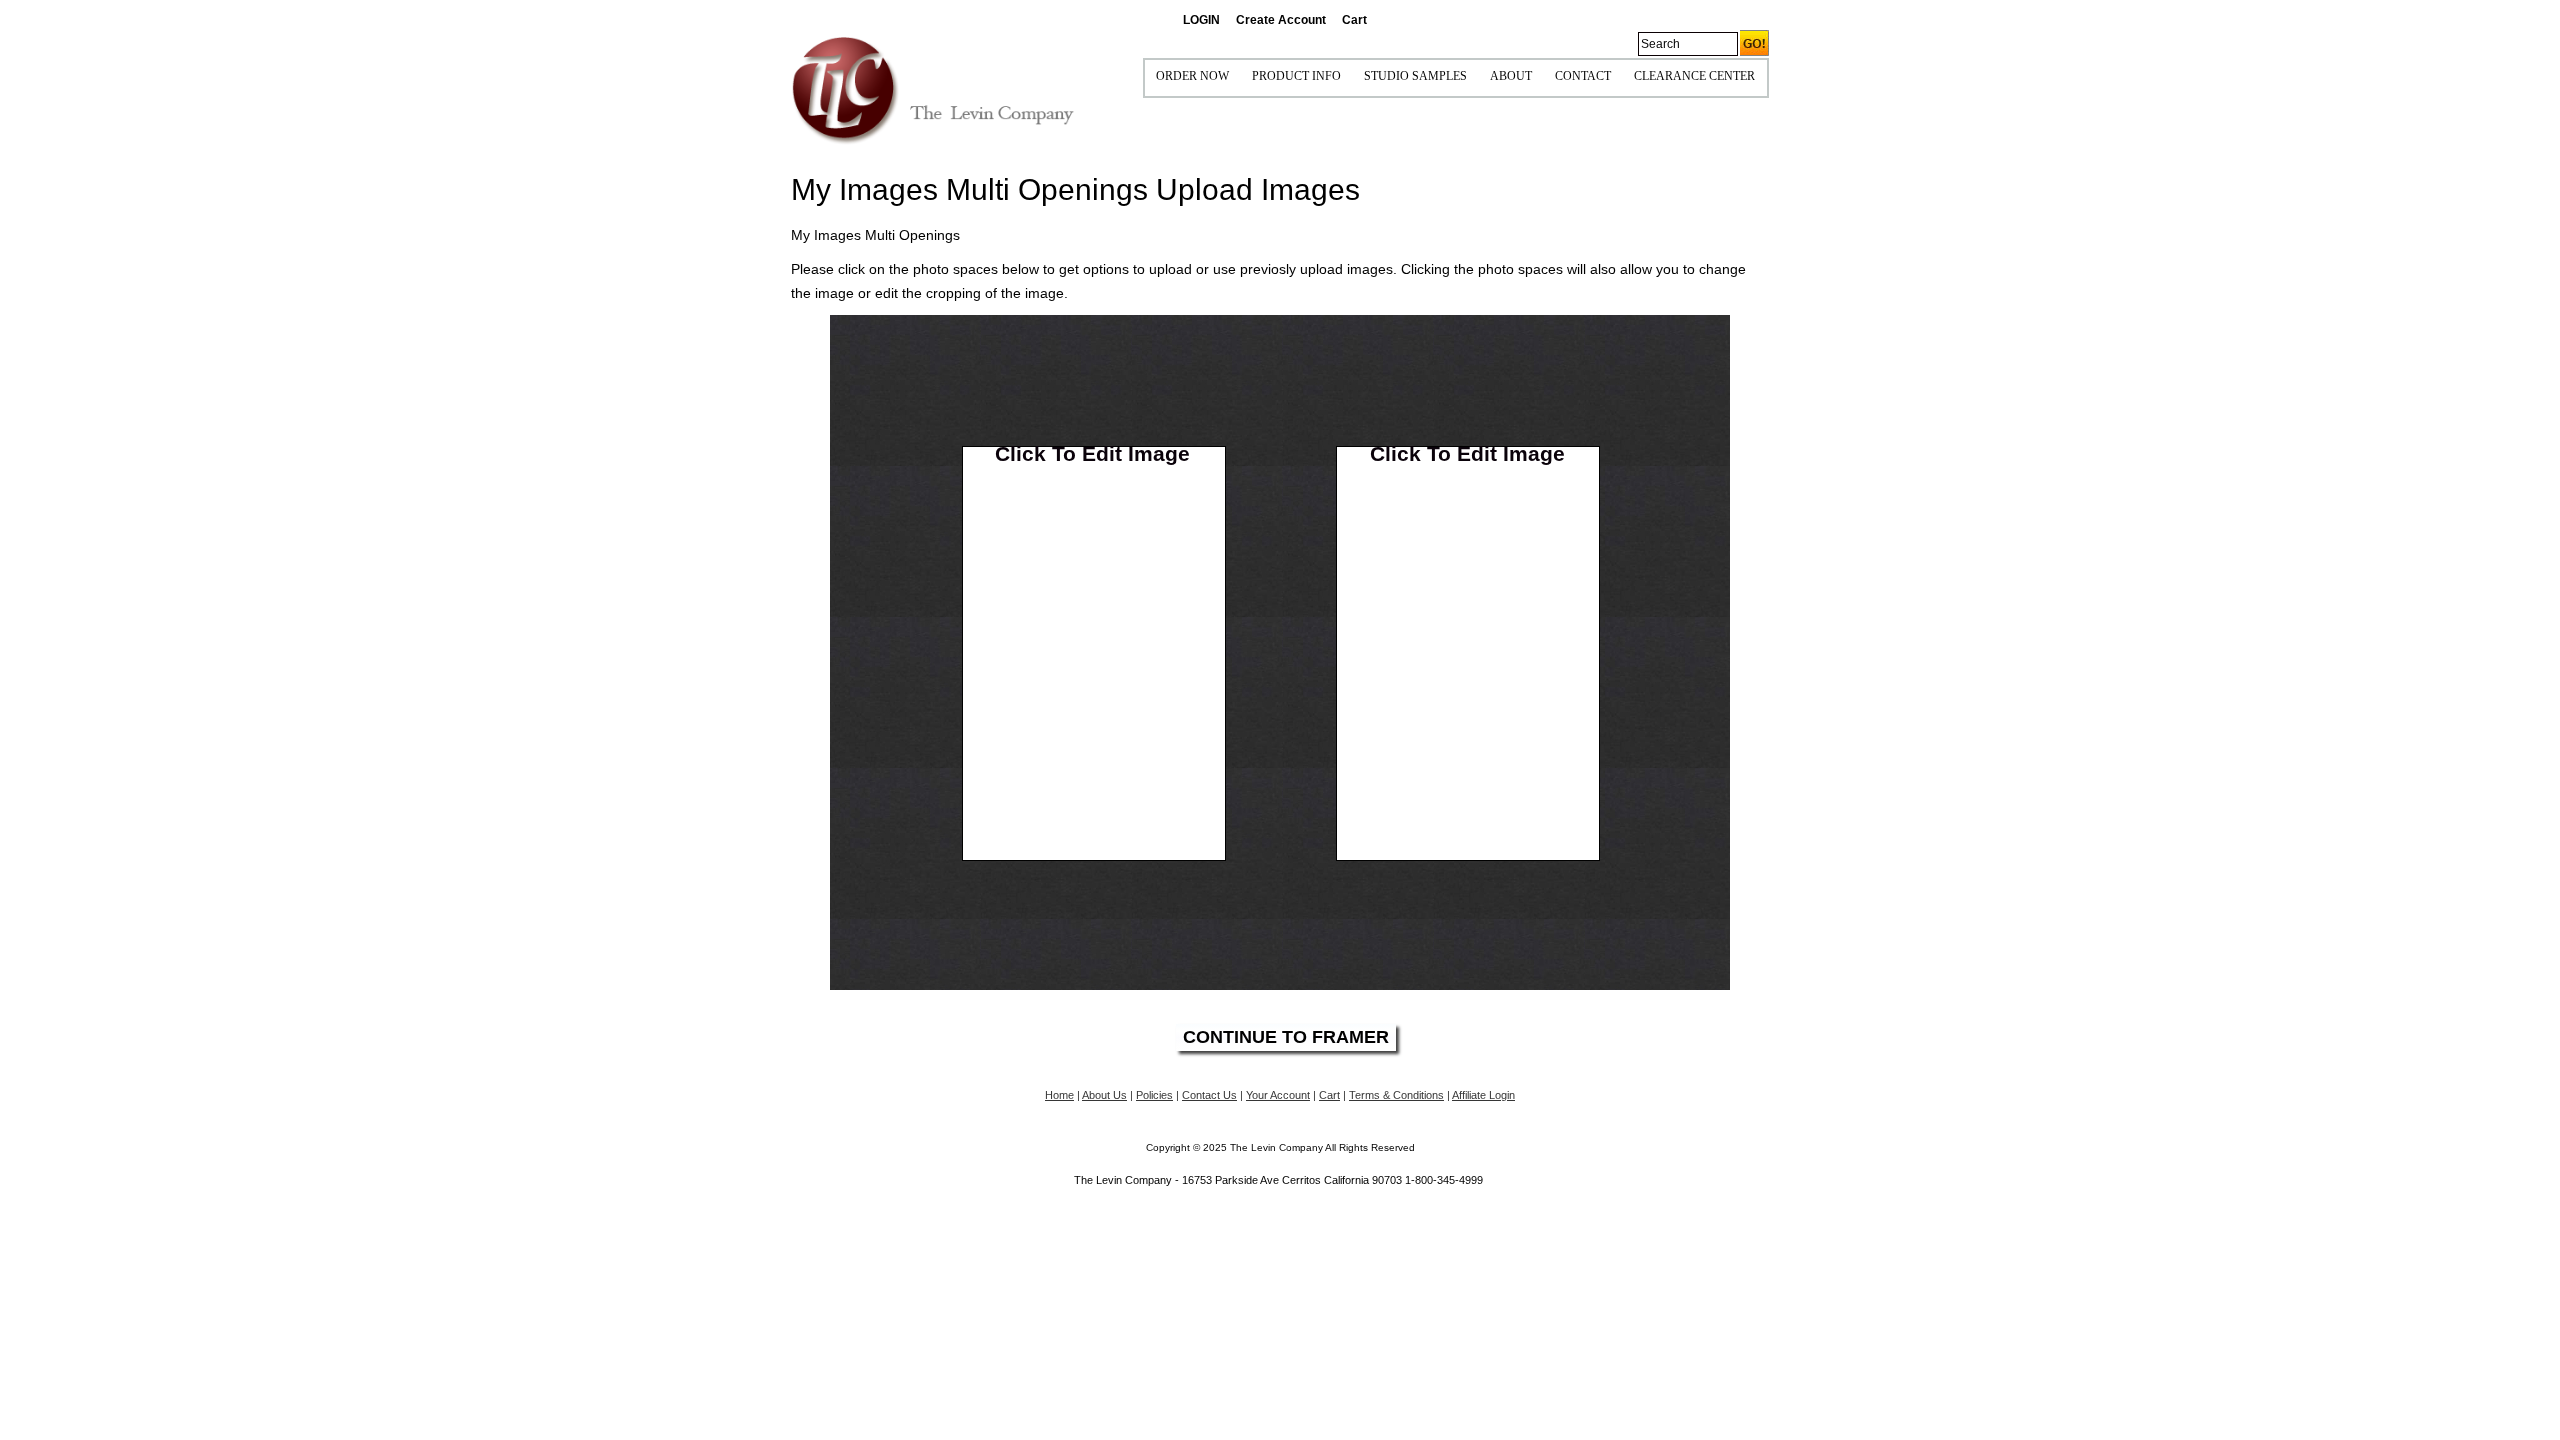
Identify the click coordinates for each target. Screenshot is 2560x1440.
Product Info (1296, 76)
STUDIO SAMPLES (1415, 76)
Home (1059, 1095)
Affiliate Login (1483, 1095)
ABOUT (1511, 76)
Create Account (1281, 20)
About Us (1104, 1095)
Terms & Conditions (1396, 1095)
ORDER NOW (1192, 76)
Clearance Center (1694, 76)
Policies (1154, 1095)
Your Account (1278, 1095)
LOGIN (1201, 20)
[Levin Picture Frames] (933, 89)
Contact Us (1209, 1095)
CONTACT (1583, 76)
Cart (1354, 20)
